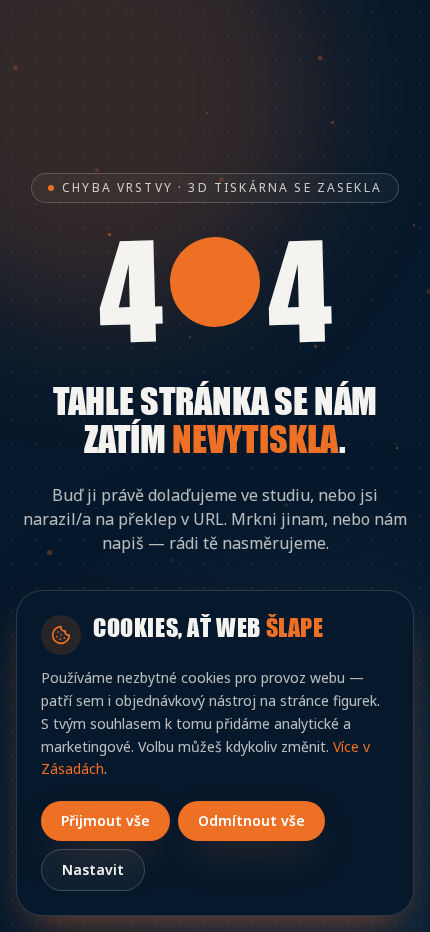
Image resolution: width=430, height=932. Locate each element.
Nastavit (93, 869)
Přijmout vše (105, 820)
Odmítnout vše (251, 820)
